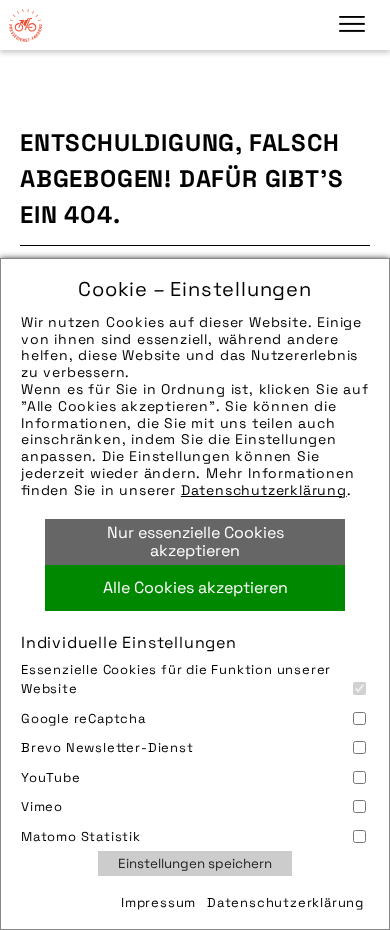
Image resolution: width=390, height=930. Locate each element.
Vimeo (42, 806)
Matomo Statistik (81, 836)
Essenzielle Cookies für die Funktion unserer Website (176, 679)
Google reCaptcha (83, 718)
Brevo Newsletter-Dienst (107, 747)
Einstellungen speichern (195, 863)
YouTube (51, 777)
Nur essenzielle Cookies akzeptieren (195, 541)
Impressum (158, 902)
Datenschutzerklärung (264, 490)
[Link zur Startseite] (25, 25)
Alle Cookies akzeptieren (195, 587)
